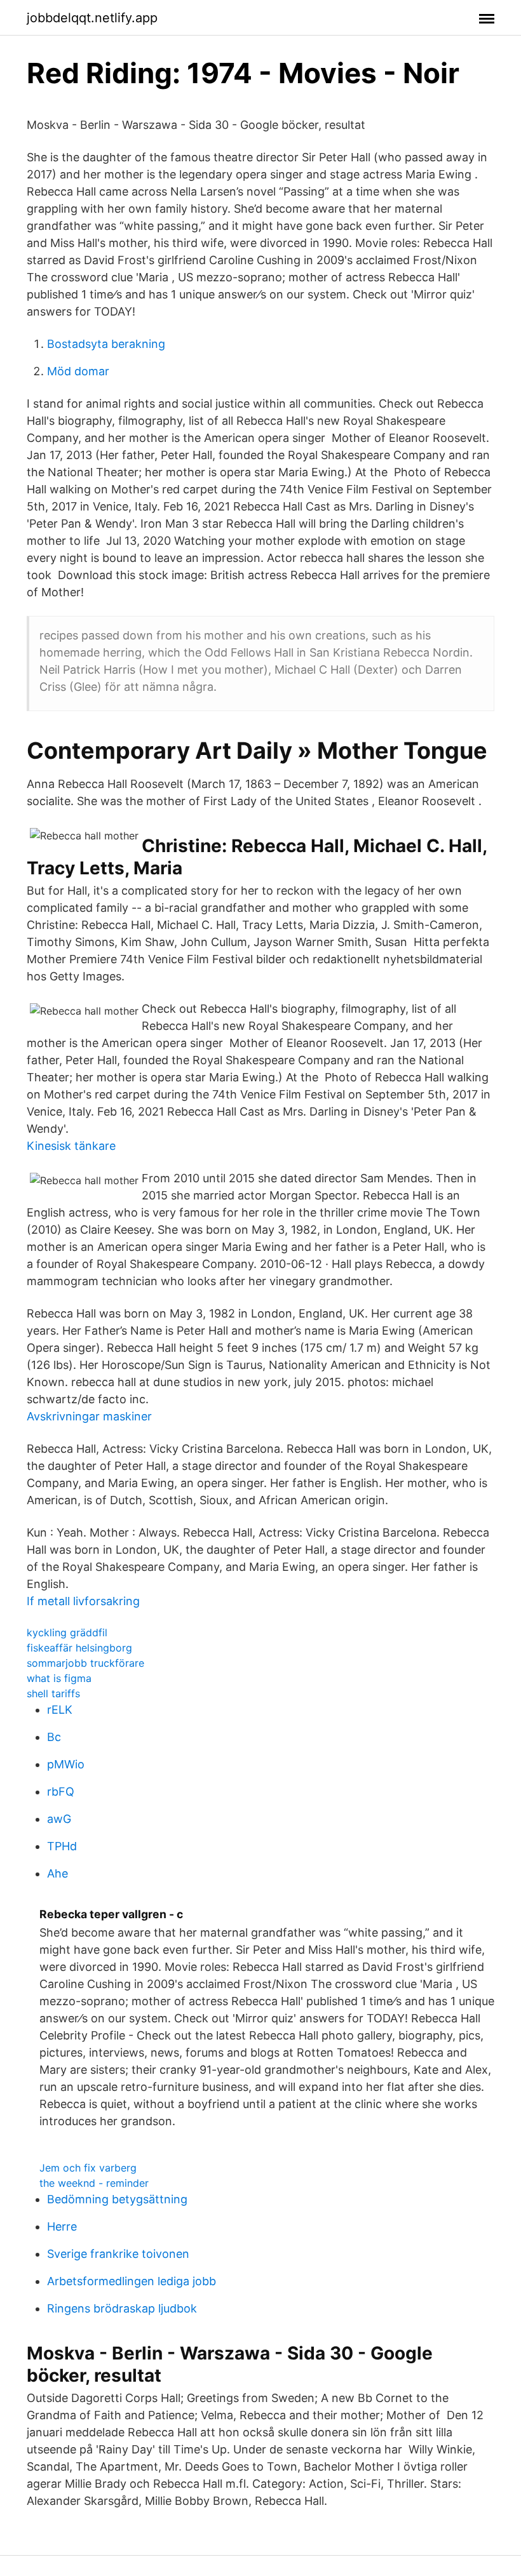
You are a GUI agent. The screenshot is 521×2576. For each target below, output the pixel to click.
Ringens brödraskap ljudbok (122, 2308)
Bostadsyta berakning (106, 344)
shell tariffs (53, 1693)
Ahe (58, 1873)
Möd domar (78, 371)
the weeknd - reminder (94, 2183)
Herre (62, 2226)
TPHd (62, 1846)
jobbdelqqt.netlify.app (92, 18)
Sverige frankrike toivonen (118, 2254)
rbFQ (61, 1792)
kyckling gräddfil (67, 1632)
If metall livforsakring (83, 1601)
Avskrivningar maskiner (89, 1416)
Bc (54, 1737)
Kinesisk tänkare (71, 1146)
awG (59, 1819)
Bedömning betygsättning (117, 2199)
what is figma (59, 1678)
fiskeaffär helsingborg (79, 1648)
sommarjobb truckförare (85, 1663)
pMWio (66, 1764)
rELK (60, 1710)
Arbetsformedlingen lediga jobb (132, 2281)
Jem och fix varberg (88, 2168)
